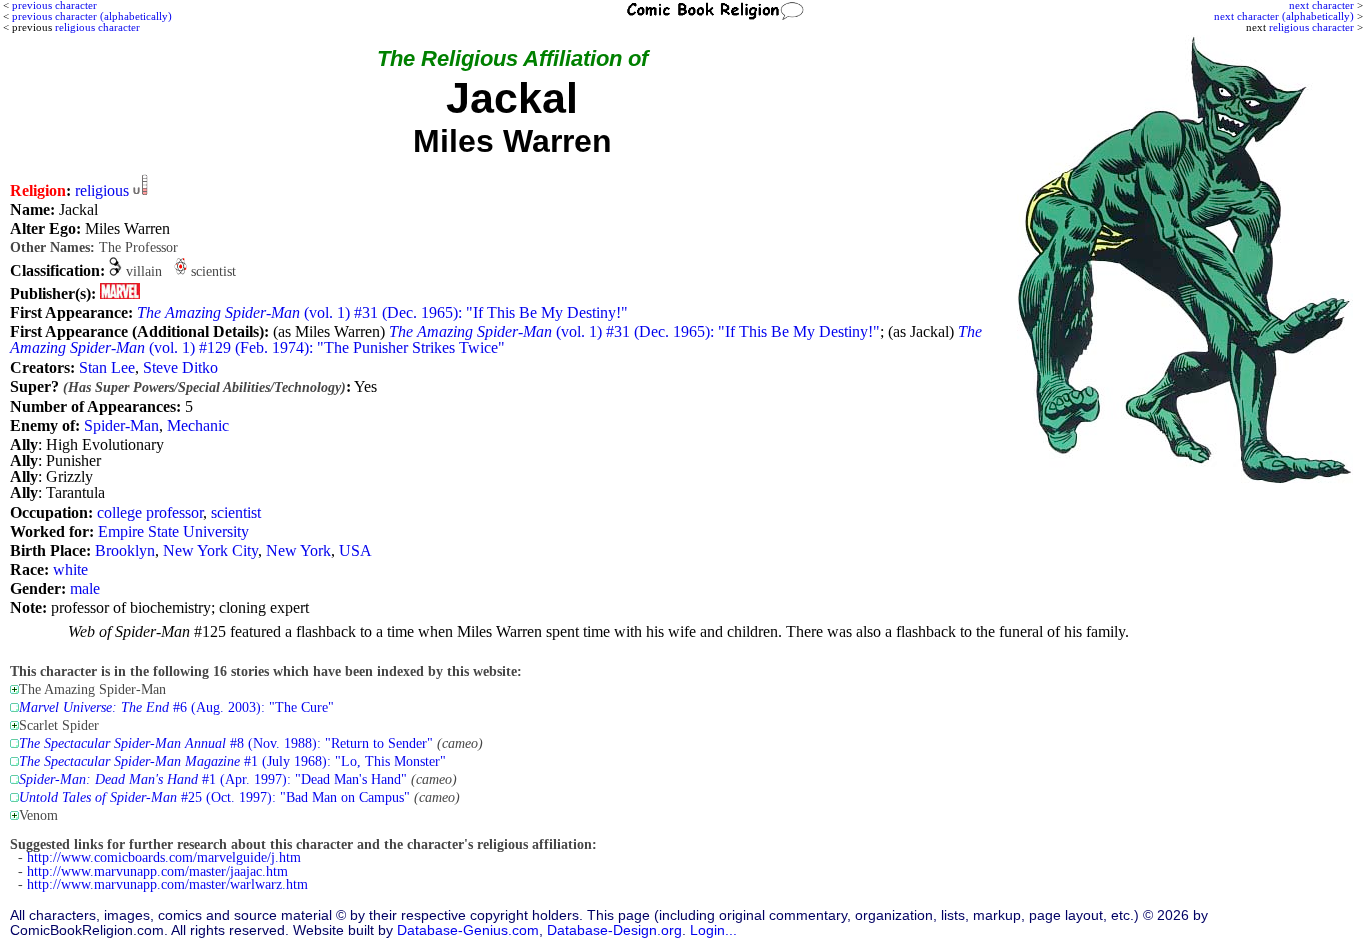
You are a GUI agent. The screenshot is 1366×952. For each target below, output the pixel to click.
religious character (1311, 27)
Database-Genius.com (468, 930)
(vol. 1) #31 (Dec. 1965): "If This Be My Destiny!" (382, 312)
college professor (150, 512)
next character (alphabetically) (1284, 16)
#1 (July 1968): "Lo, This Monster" (232, 761)
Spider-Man (121, 425)
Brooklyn (125, 550)
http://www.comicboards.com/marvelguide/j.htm (164, 857)
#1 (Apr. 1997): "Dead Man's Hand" (213, 779)
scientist (236, 512)
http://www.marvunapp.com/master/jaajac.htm (157, 871)
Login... (713, 930)
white (70, 569)
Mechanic (198, 425)
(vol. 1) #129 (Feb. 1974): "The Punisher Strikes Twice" (496, 339)
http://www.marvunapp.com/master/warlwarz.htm (167, 884)
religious (102, 190)
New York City (210, 550)
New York (298, 550)
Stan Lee (107, 367)
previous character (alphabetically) (92, 16)
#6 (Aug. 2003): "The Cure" (176, 707)
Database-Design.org (614, 930)
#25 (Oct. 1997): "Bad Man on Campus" (214, 797)
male (85, 588)
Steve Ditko (180, 367)
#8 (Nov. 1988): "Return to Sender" (226, 743)
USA (355, 550)
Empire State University (173, 531)
